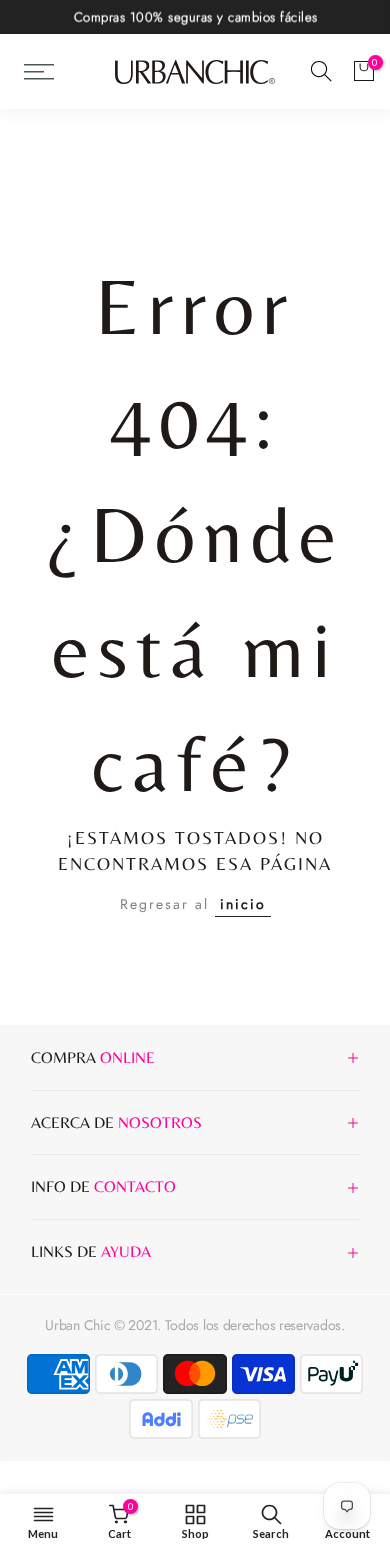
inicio (243, 904)
